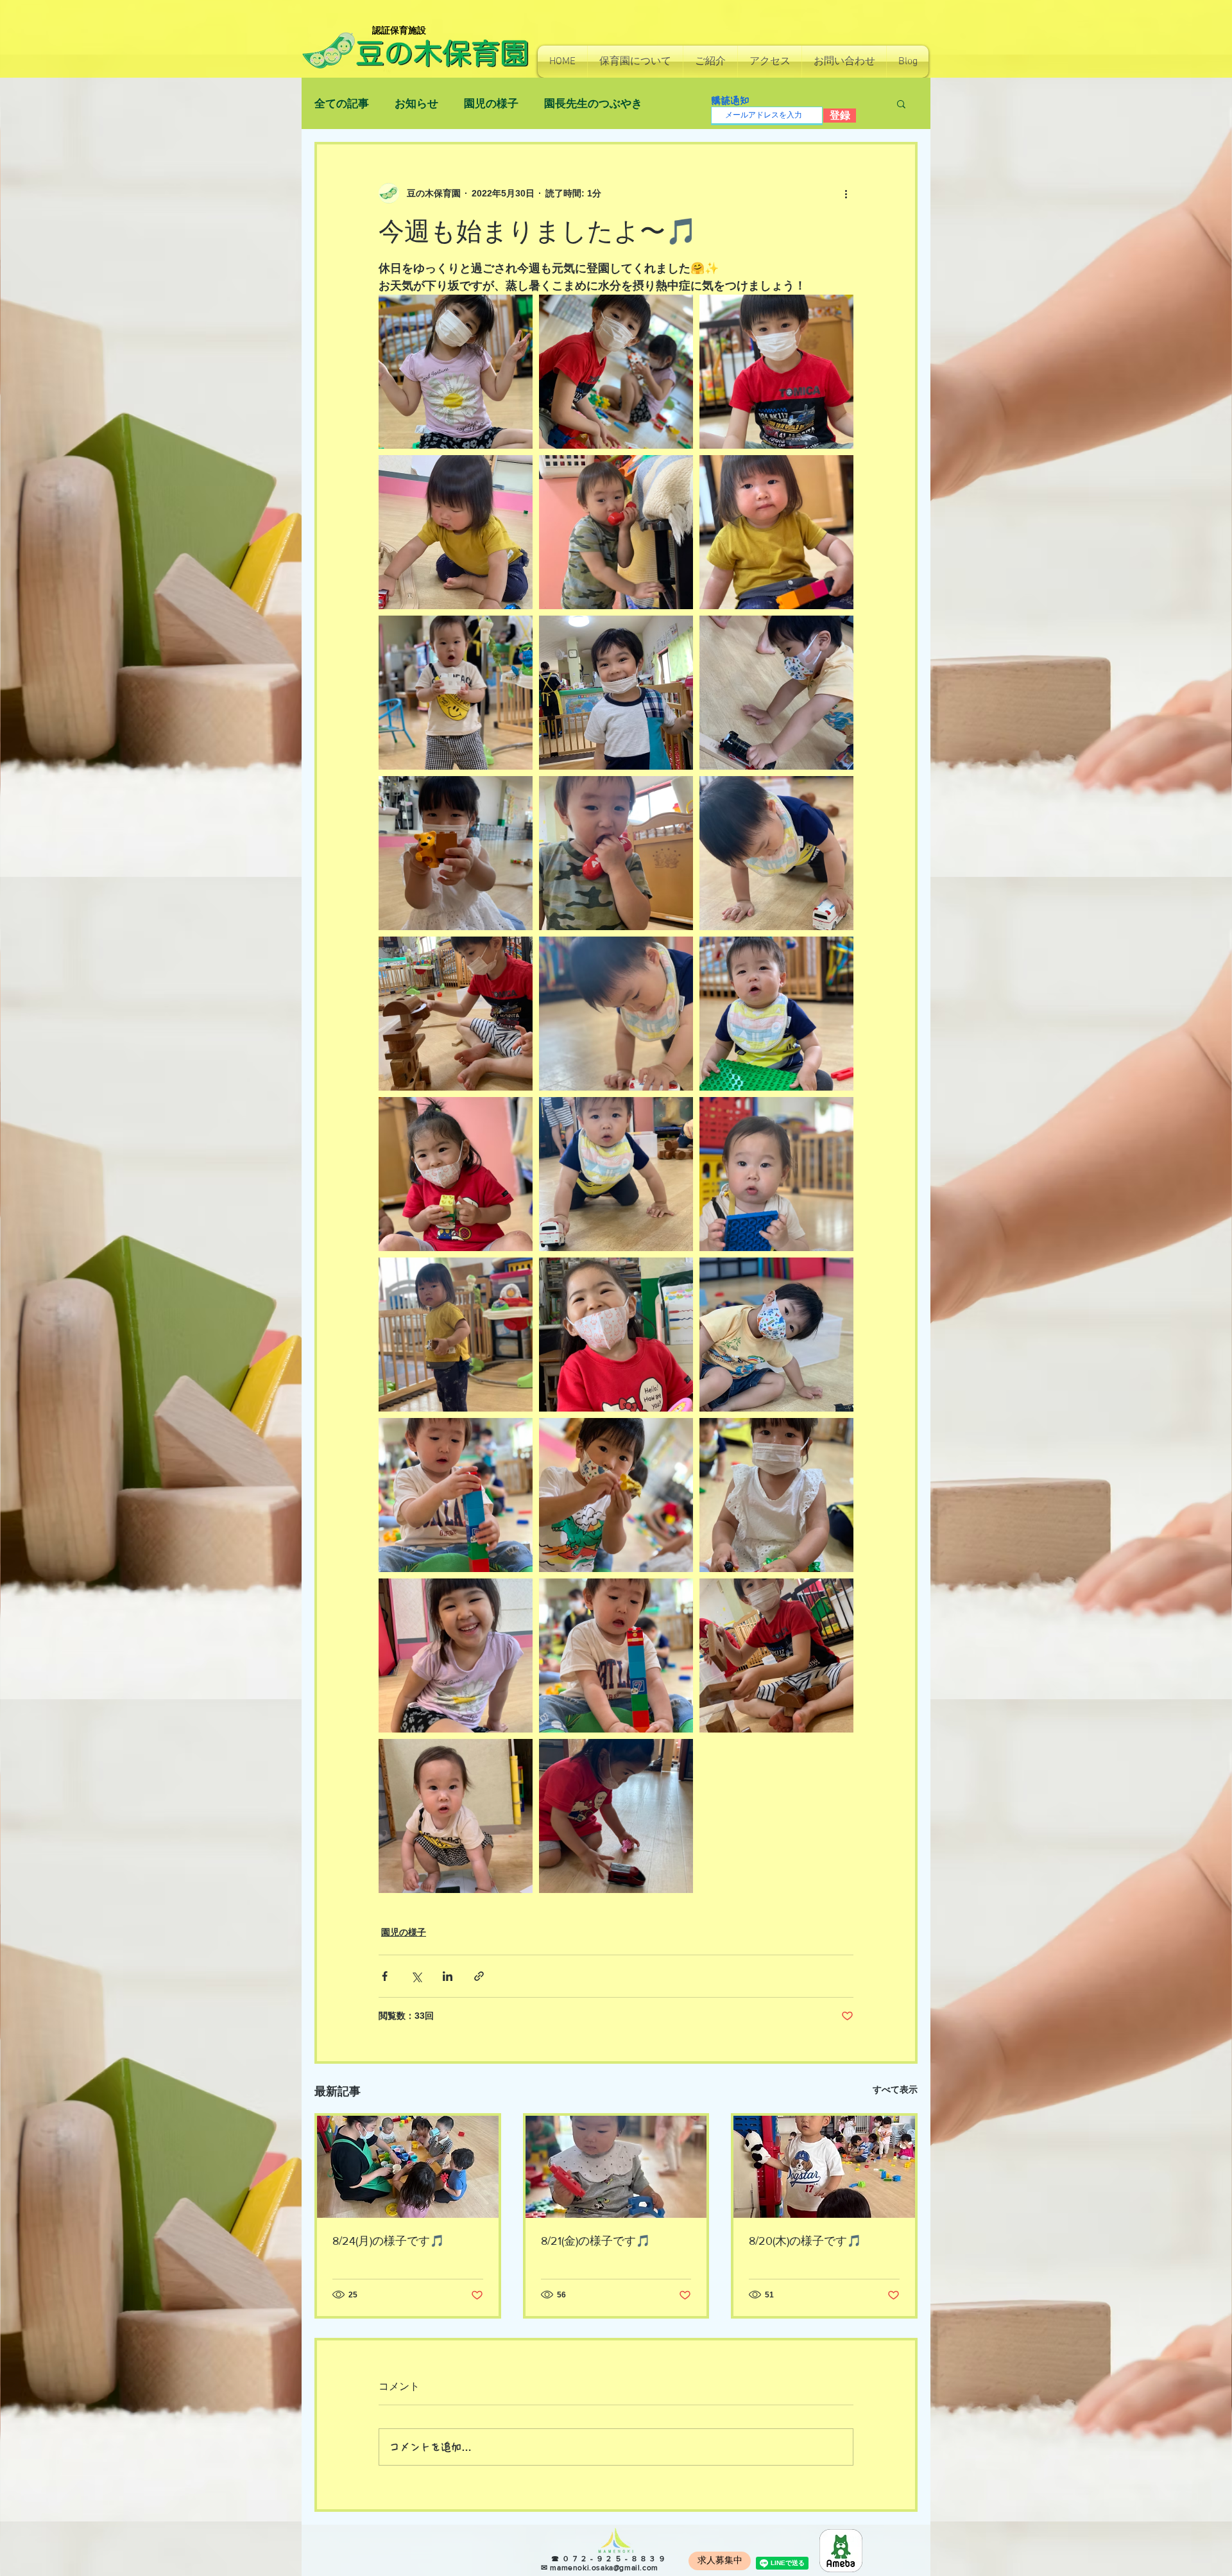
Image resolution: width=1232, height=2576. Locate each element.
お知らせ (416, 104)
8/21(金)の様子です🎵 (595, 2241)
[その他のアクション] (846, 193)
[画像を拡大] (456, 372)
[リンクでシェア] (479, 1976)
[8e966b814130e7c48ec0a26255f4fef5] (841, 2551)
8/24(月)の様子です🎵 (388, 2241)
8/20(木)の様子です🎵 (805, 2241)
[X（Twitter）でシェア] (416, 1976)
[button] (635, 62)
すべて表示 (895, 2089)
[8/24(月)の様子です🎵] (408, 2167)
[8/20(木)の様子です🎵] (824, 2167)
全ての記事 (342, 104)
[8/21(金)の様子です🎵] (616, 2167)
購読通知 (730, 100)
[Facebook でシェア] (385, 1976)
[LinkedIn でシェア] (448, 1976)
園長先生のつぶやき (593, 104)
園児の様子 (491, 104)
